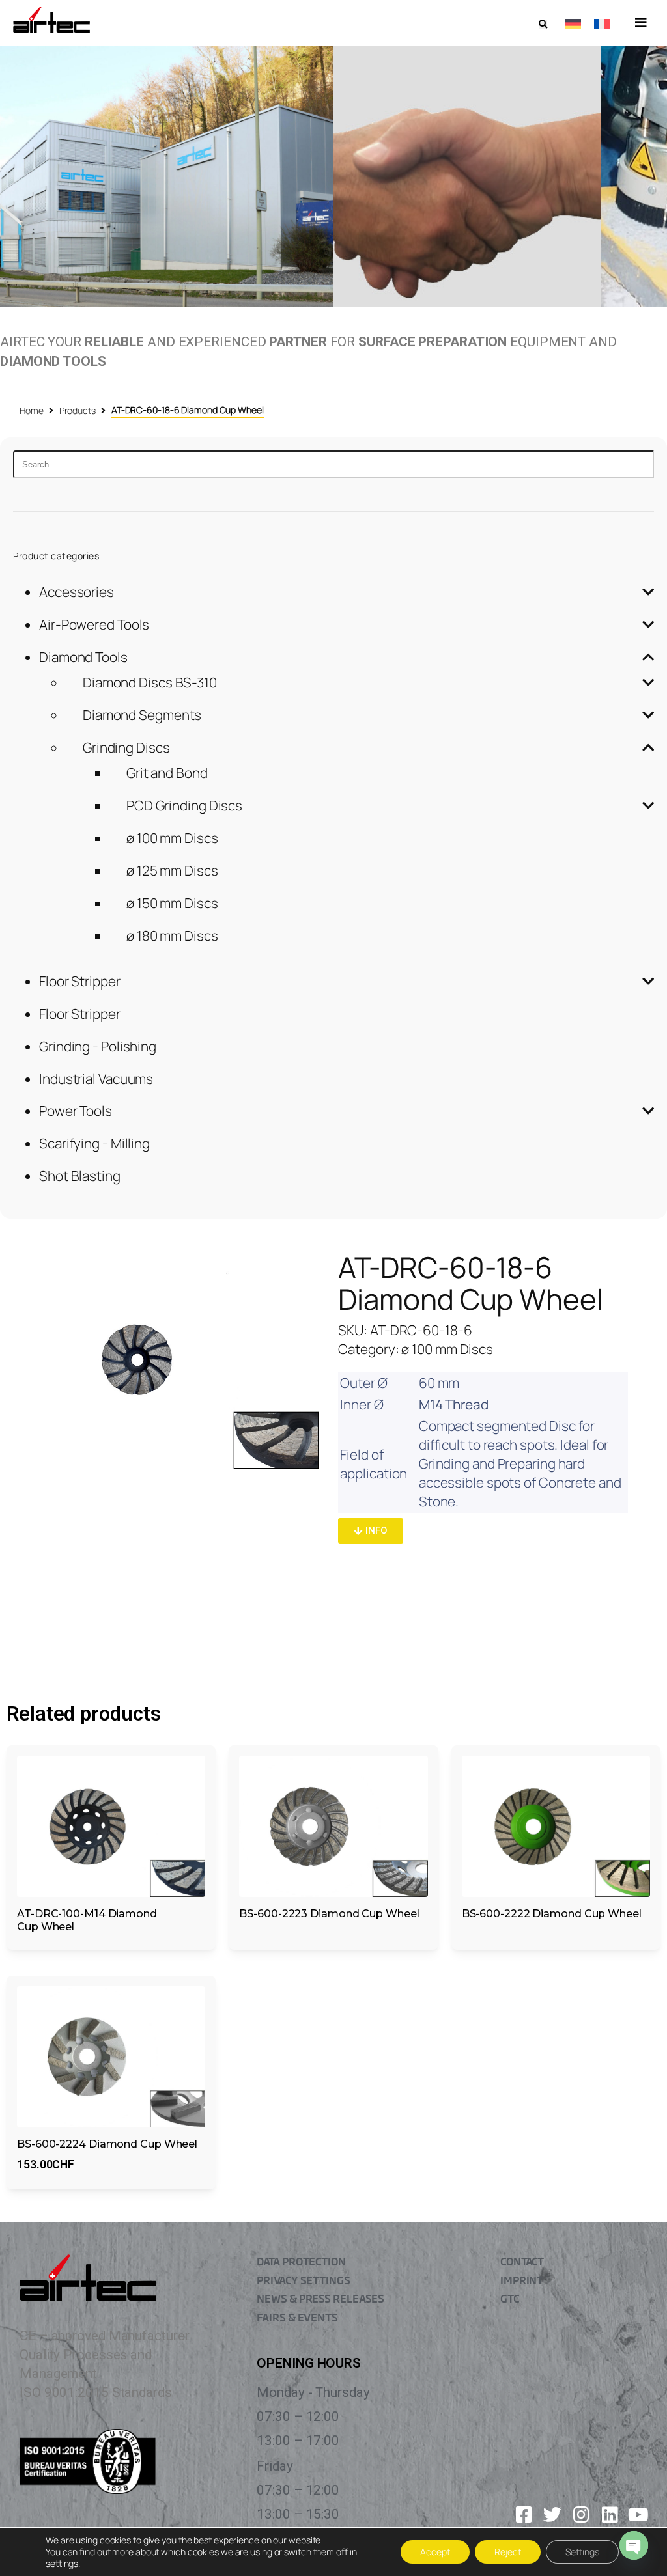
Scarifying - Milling (94, 1143)
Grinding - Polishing (98, 1046)
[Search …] (543, 24)
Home (32, 410)
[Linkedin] (610, 2515)
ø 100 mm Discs (172, 838)
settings (62, 2564)
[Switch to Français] (602, 23)
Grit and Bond (167, 773)
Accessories (77, 592)
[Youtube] (638, 2515)
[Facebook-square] (524, 2515)
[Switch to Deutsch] (573, 23)
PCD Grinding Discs (184, 805)
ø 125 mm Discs (172, 870)
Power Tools (76, 1111)
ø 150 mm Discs (172, 903)
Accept (435, 2552)
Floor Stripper (80, 981)
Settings (582, 2552)
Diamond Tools (83, 657)
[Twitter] (552, 2515)
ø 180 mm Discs (172, 935)
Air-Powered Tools (94, 624)
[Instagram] (581, 2515)
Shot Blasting (80, 1176)
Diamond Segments (142, 715)
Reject (508, 2552)
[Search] (333, 464)
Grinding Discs (126, 747)
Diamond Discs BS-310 (150, 682)
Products (78, 410)
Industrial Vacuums (96, 1079)
